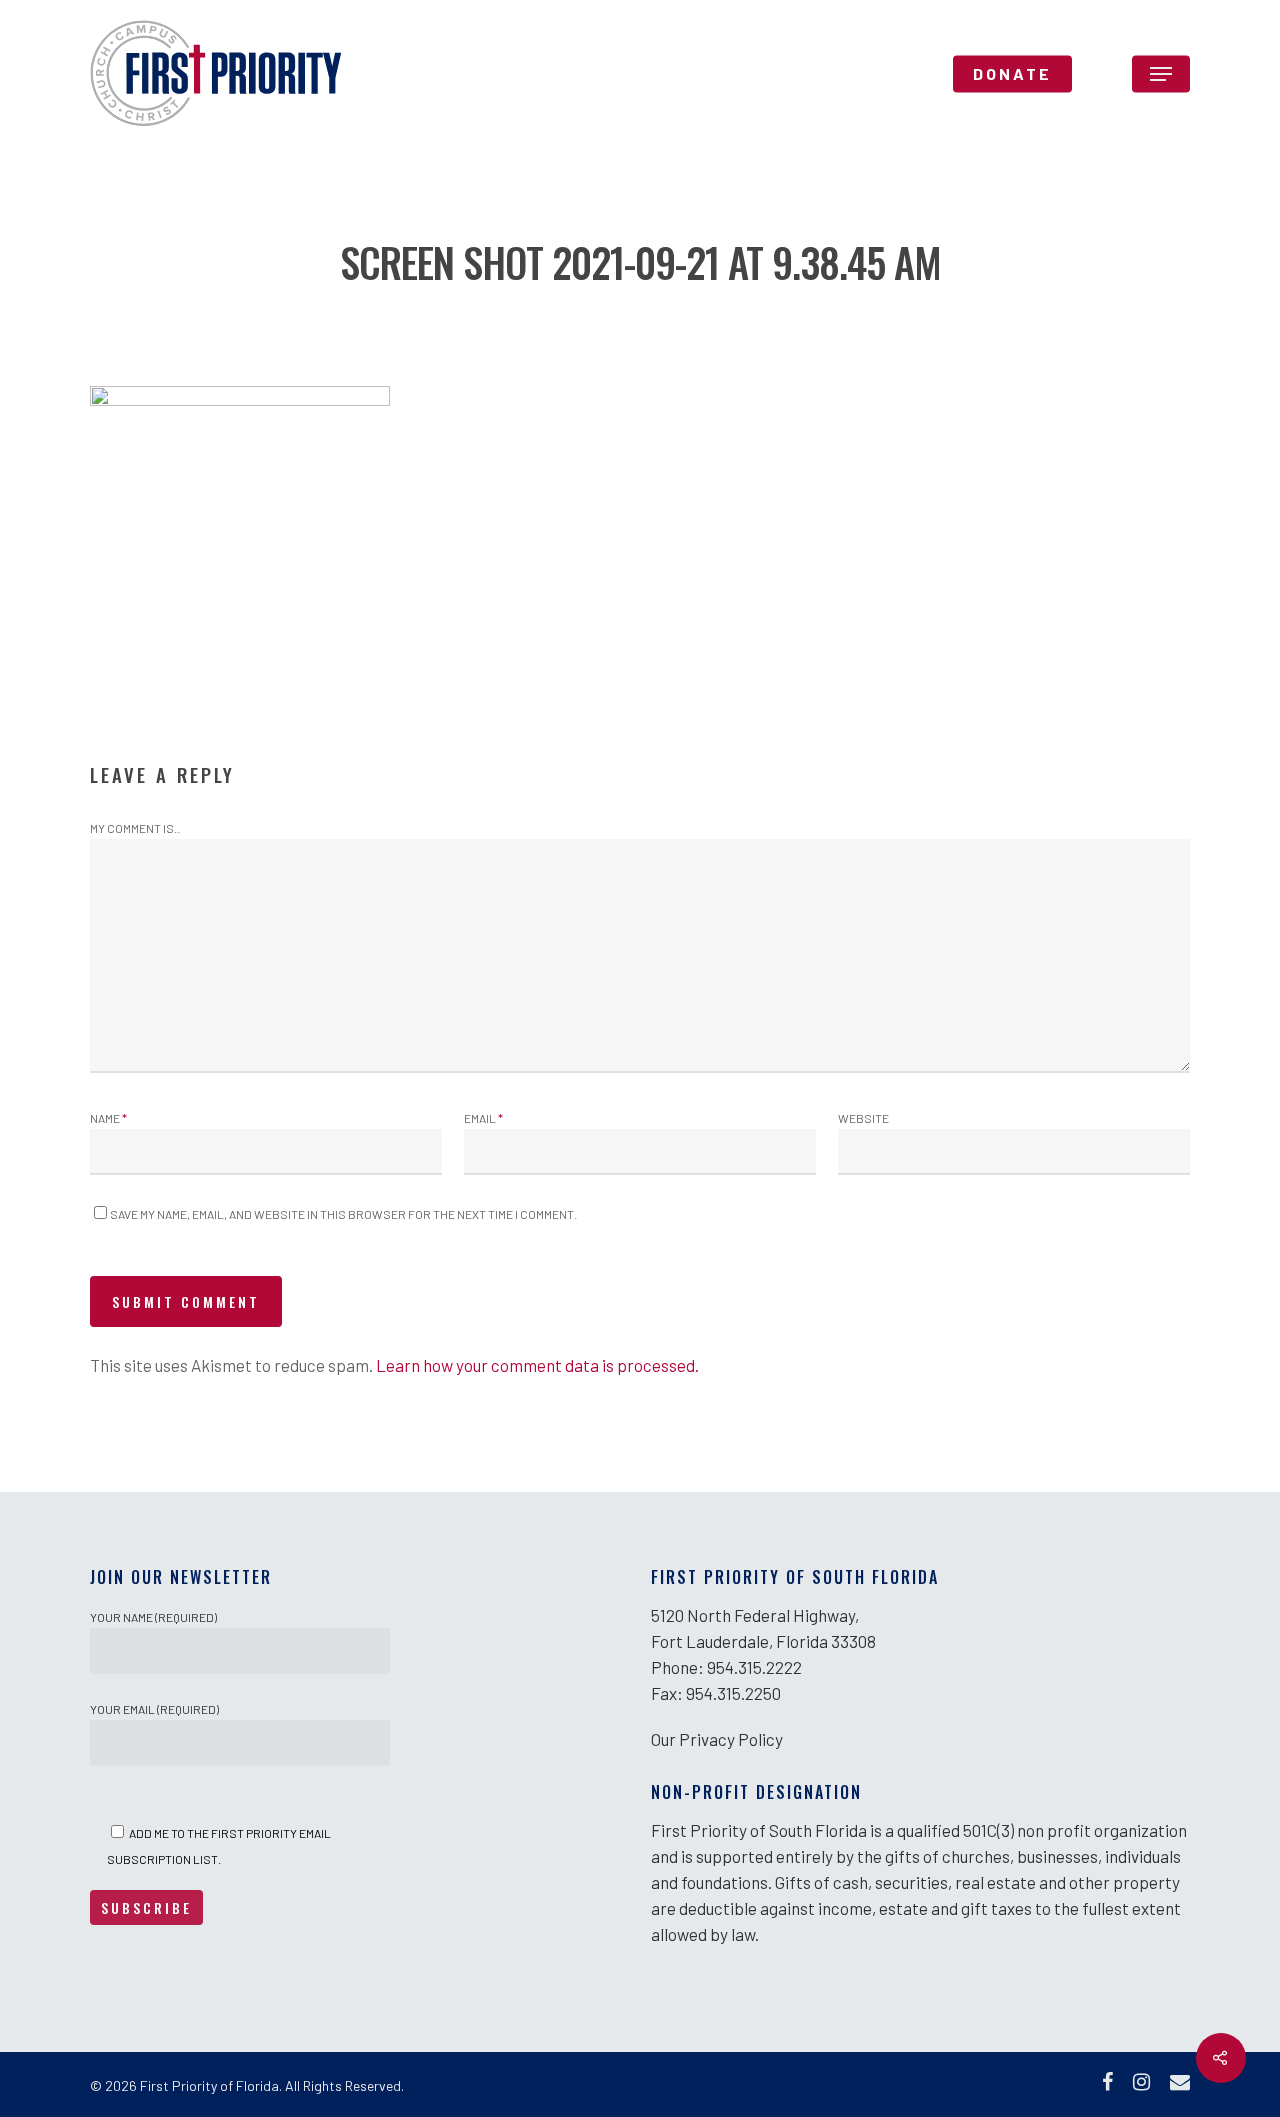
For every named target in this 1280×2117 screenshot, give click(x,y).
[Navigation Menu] (1161, 74)
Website (863, 1118)
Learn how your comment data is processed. (537, 1365)
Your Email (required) (154, 1709)
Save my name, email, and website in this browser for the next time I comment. (343, 1214)
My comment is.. (135, 828)
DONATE (1012, 74)
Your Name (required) (153, 1617)
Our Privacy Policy (717, 1739)
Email (483, 1118)
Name (108, 1118)
